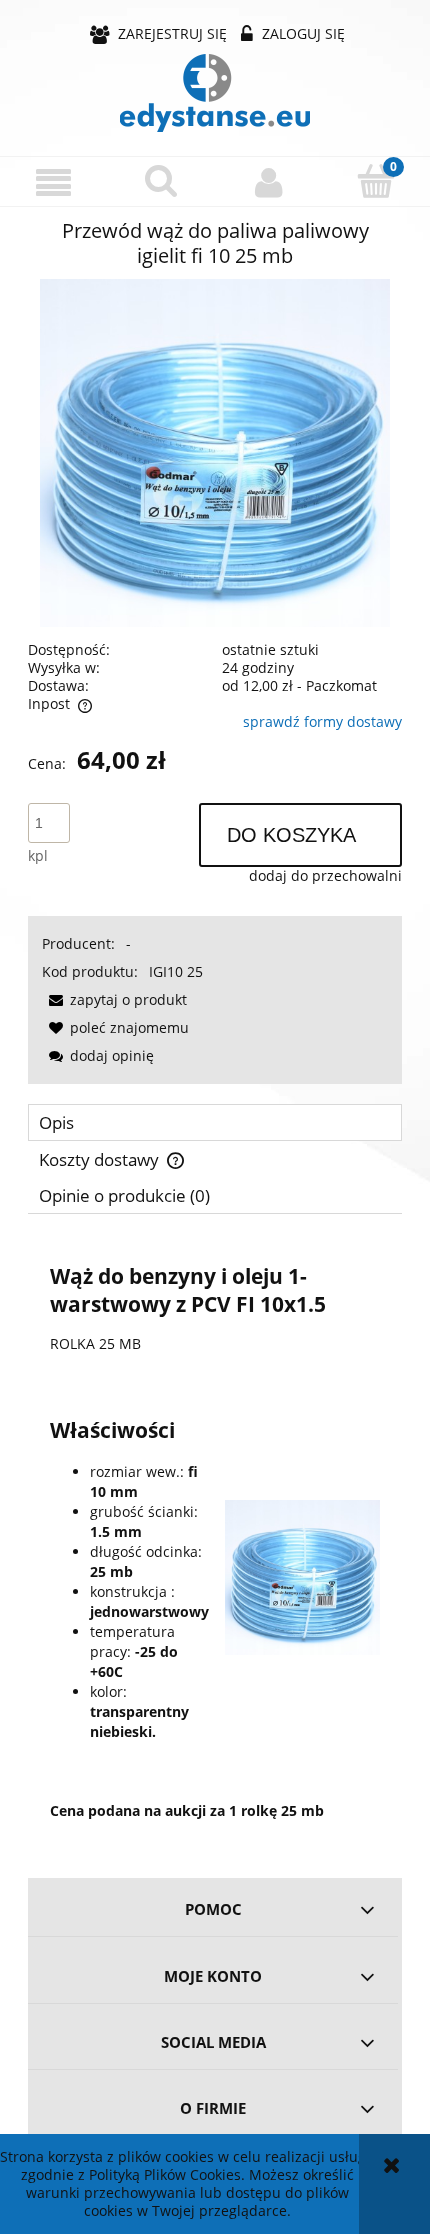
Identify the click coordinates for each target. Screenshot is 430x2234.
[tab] (215, 1122)
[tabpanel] (215, 1539)
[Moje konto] (269, 182)
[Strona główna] (215, 93)
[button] (54, 182)
